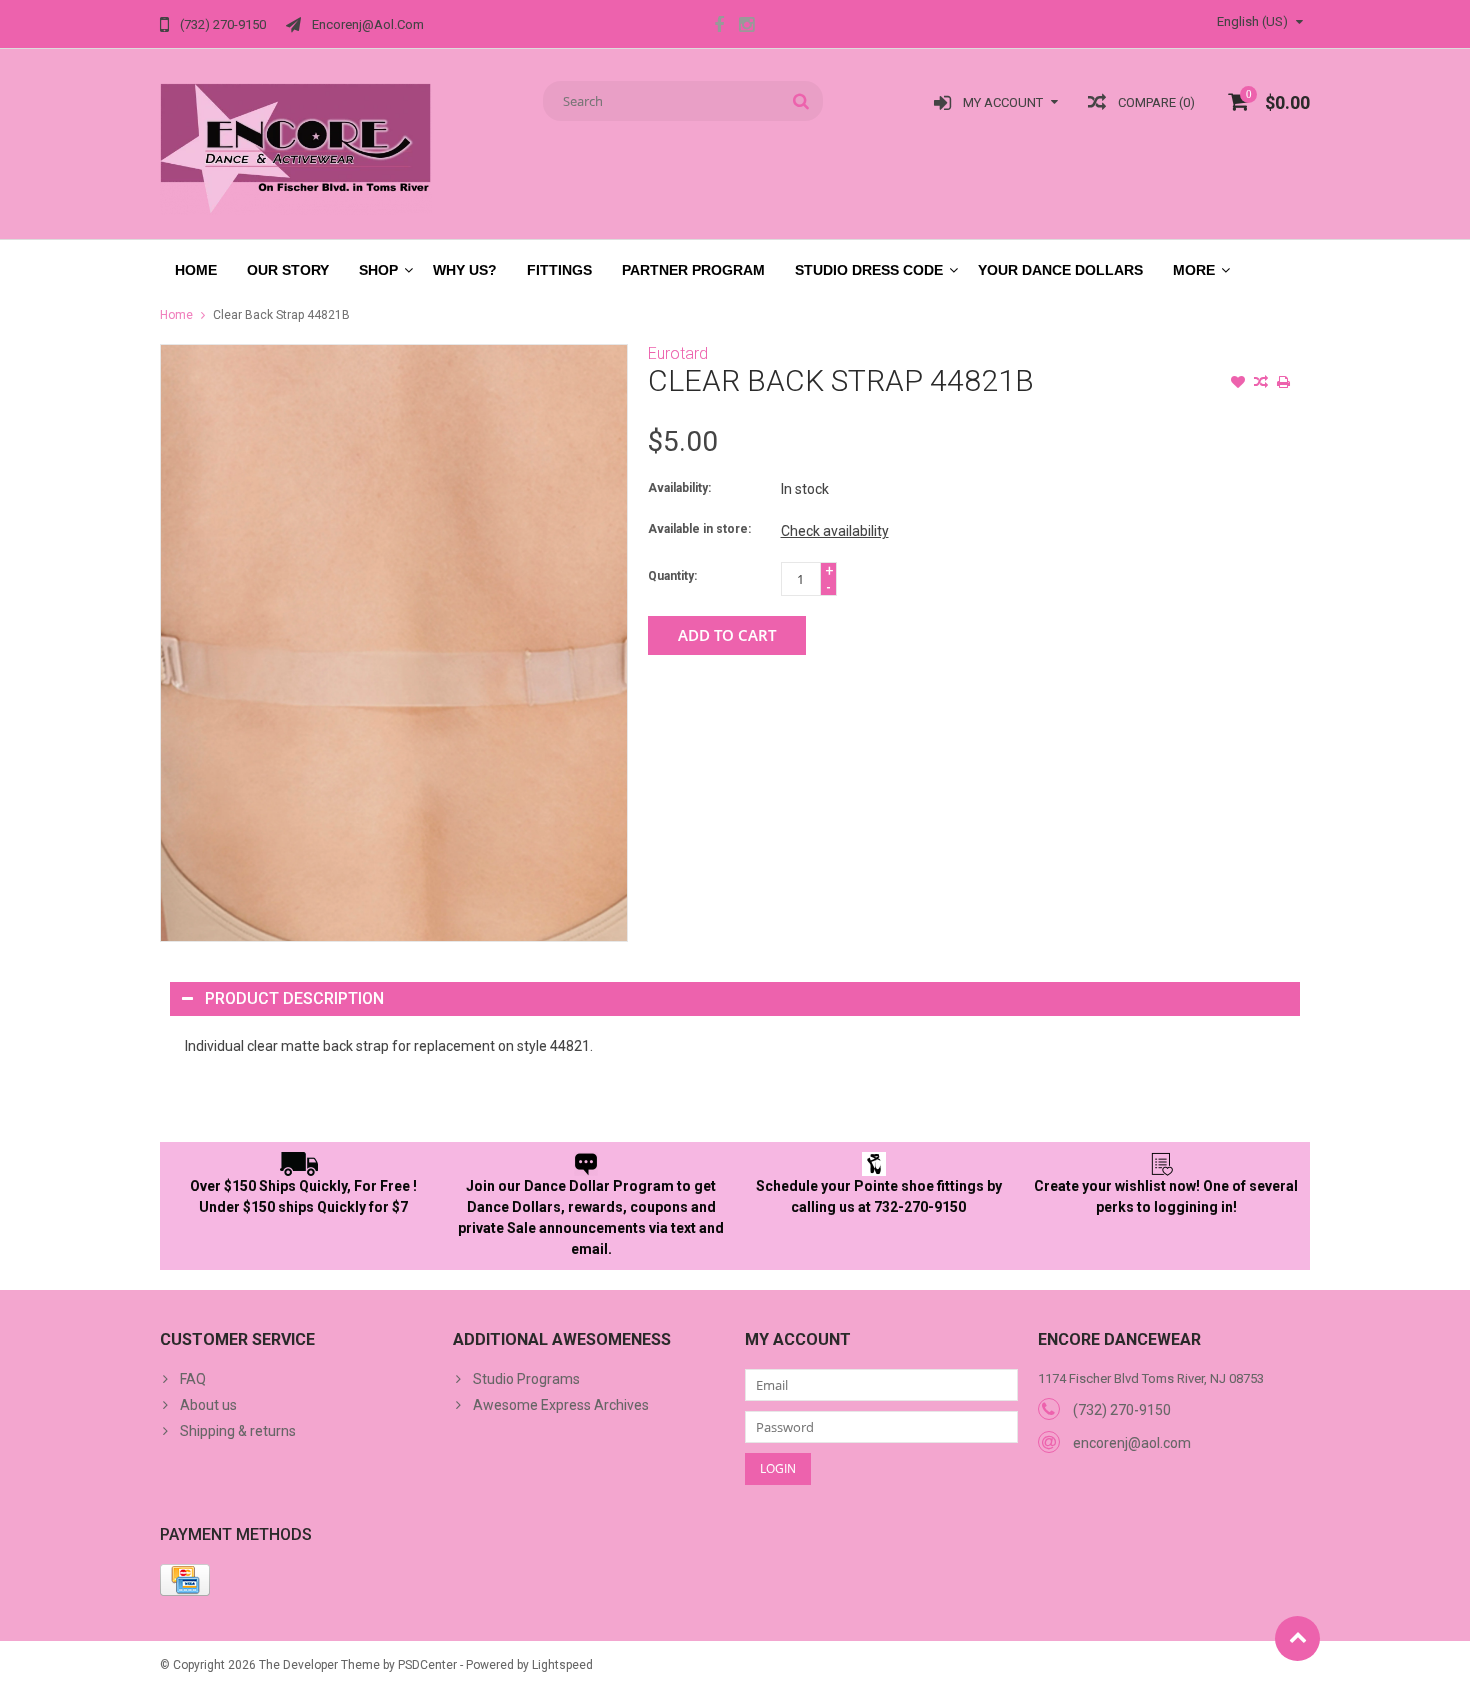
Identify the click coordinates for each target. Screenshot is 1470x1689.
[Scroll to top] (1297, 1638)
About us (208, 1405)
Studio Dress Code (869, 270)
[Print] (1284, 384)
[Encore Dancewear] (296, 148)
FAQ (193, 1379)
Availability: (679, 488)
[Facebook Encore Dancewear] (719, 27)
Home (196, 270)
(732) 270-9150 (1122, 1410)
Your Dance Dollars (1060, 270)
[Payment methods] (185, 1580)
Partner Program (693, 270)
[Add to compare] (1261, 384)
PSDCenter (427, 1665)
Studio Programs (526, 1379)
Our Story (288, 270)
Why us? (465, 270)
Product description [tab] (294, 998)
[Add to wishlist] (1238, 384)
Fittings (559, 270)
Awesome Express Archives (561, 1405)
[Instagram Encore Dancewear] (746, 27)
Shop (378, 270)
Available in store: (699, 529)
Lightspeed (562, 1665)
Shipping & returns (238, 1431)
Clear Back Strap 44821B (281, 315)
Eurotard (678, 353)
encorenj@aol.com (1132, 1443)
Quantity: (672, 576)
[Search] (801, 101)
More (1194, 270)
